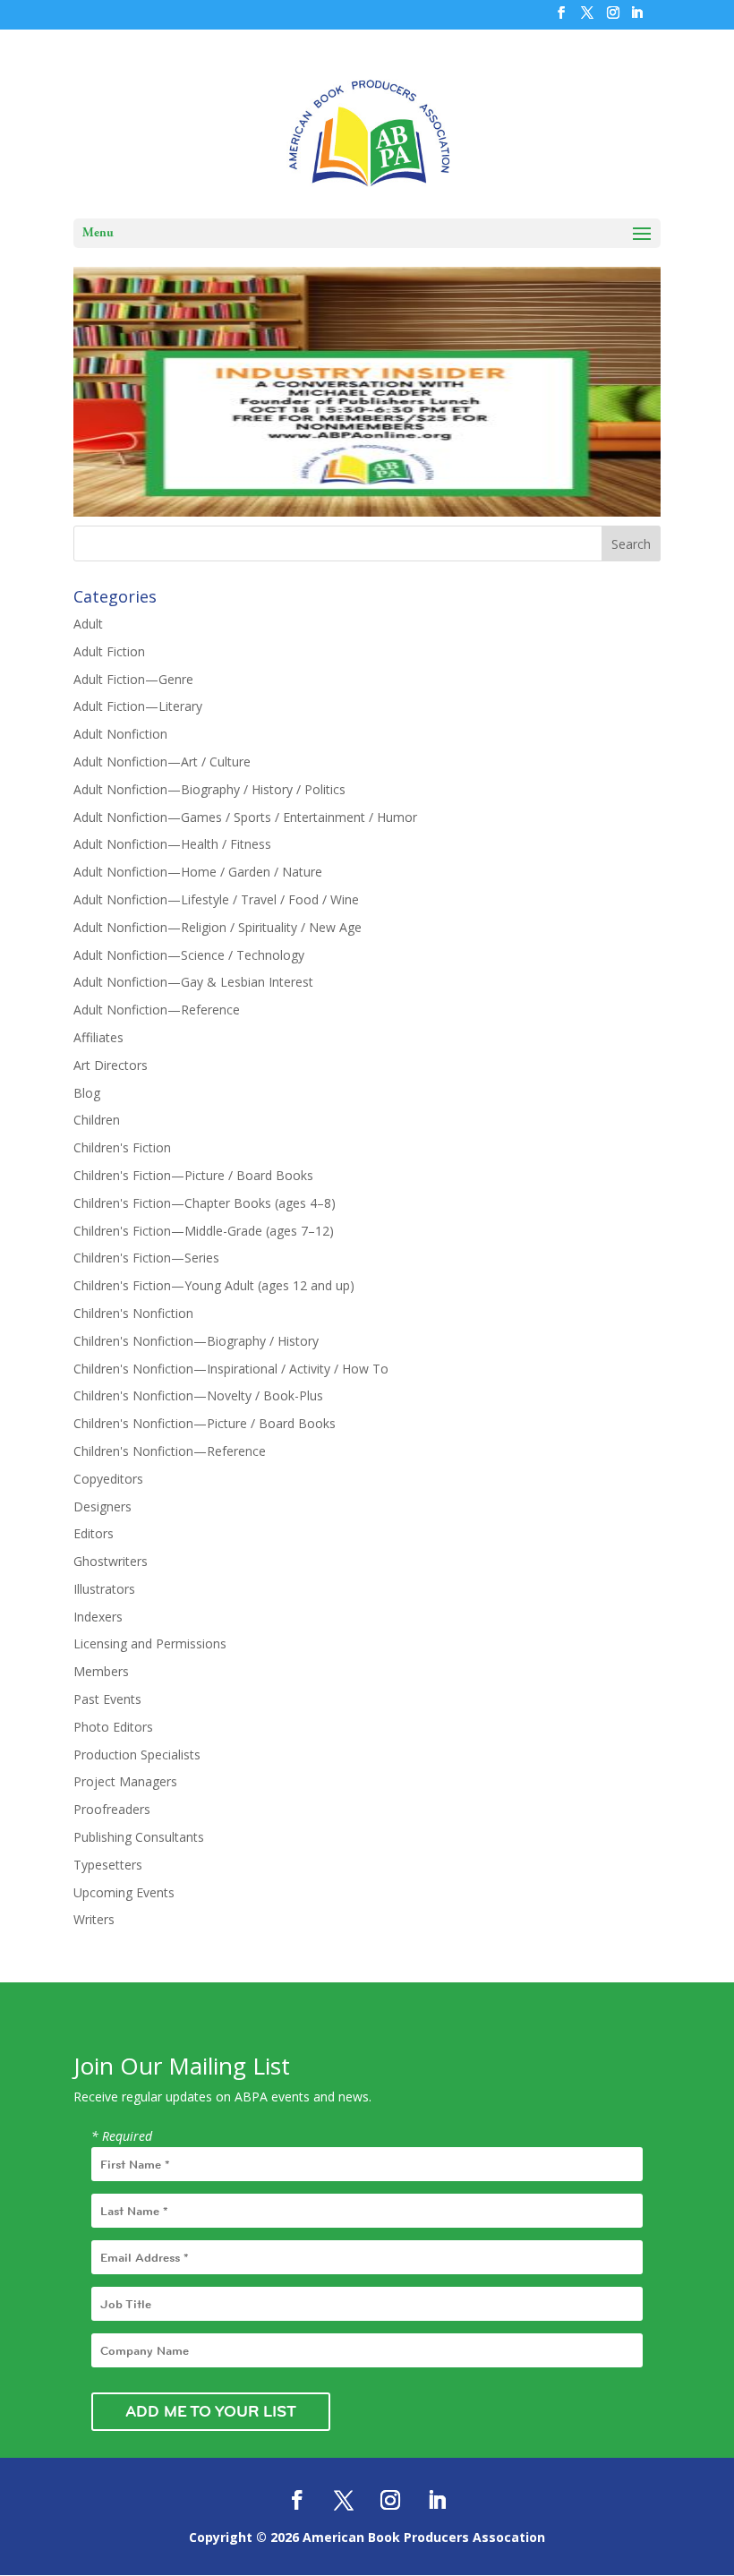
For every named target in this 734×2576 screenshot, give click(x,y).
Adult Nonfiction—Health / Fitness (172, 844)
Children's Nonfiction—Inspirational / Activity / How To (231, 1369)
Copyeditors (108, 1479)
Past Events (107, 1699)
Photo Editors (113, 1727)
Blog (87, 1093)
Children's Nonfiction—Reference (170, 1451)
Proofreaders (112, 1809)
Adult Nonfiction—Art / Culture (162, 762)
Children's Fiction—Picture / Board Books (193, 1175)
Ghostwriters (111, 1561)
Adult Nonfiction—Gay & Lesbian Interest (193, 982)
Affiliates (98, 1037)
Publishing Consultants (139, 1837)
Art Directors (111, 1065)
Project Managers (125, 1781)
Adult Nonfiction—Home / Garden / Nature (198, 872)
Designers (102, 1506)
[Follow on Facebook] (297, 2500)
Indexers (98, 1617)
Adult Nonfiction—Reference (157, 1010)
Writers (94, 1919)
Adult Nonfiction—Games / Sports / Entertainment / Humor (245, 817)
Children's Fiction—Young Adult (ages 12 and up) (214, 1285)
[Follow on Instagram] (390, 2500)
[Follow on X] (344, 2500)
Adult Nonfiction (120, 734)
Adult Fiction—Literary (138, 706)
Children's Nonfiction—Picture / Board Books (205, 1423)
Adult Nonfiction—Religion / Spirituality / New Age (218, 927)
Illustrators (104, 1589)
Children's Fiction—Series (146, 1258)
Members (101, 1671)
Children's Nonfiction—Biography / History (196, 1341)
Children (97, 1120)
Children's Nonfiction (133, 1313)
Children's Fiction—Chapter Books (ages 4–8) (205, 1203)
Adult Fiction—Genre (133, 679)
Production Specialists (137, 1754)
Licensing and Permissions (150, 1643)
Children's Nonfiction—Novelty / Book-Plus (198, 1395)
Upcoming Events (124, 1892)
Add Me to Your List (211, 2411)
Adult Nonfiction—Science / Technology (189, 955)
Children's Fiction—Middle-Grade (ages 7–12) (204, 1231)
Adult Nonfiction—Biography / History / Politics (209, 789)
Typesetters (108, 1865)
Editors (94, 1533)
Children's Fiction (122, 1147)
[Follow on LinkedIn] (437, 2500)
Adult (88, 624)
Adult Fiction (109, 651)
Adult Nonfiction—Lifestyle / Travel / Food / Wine (216, 899)
